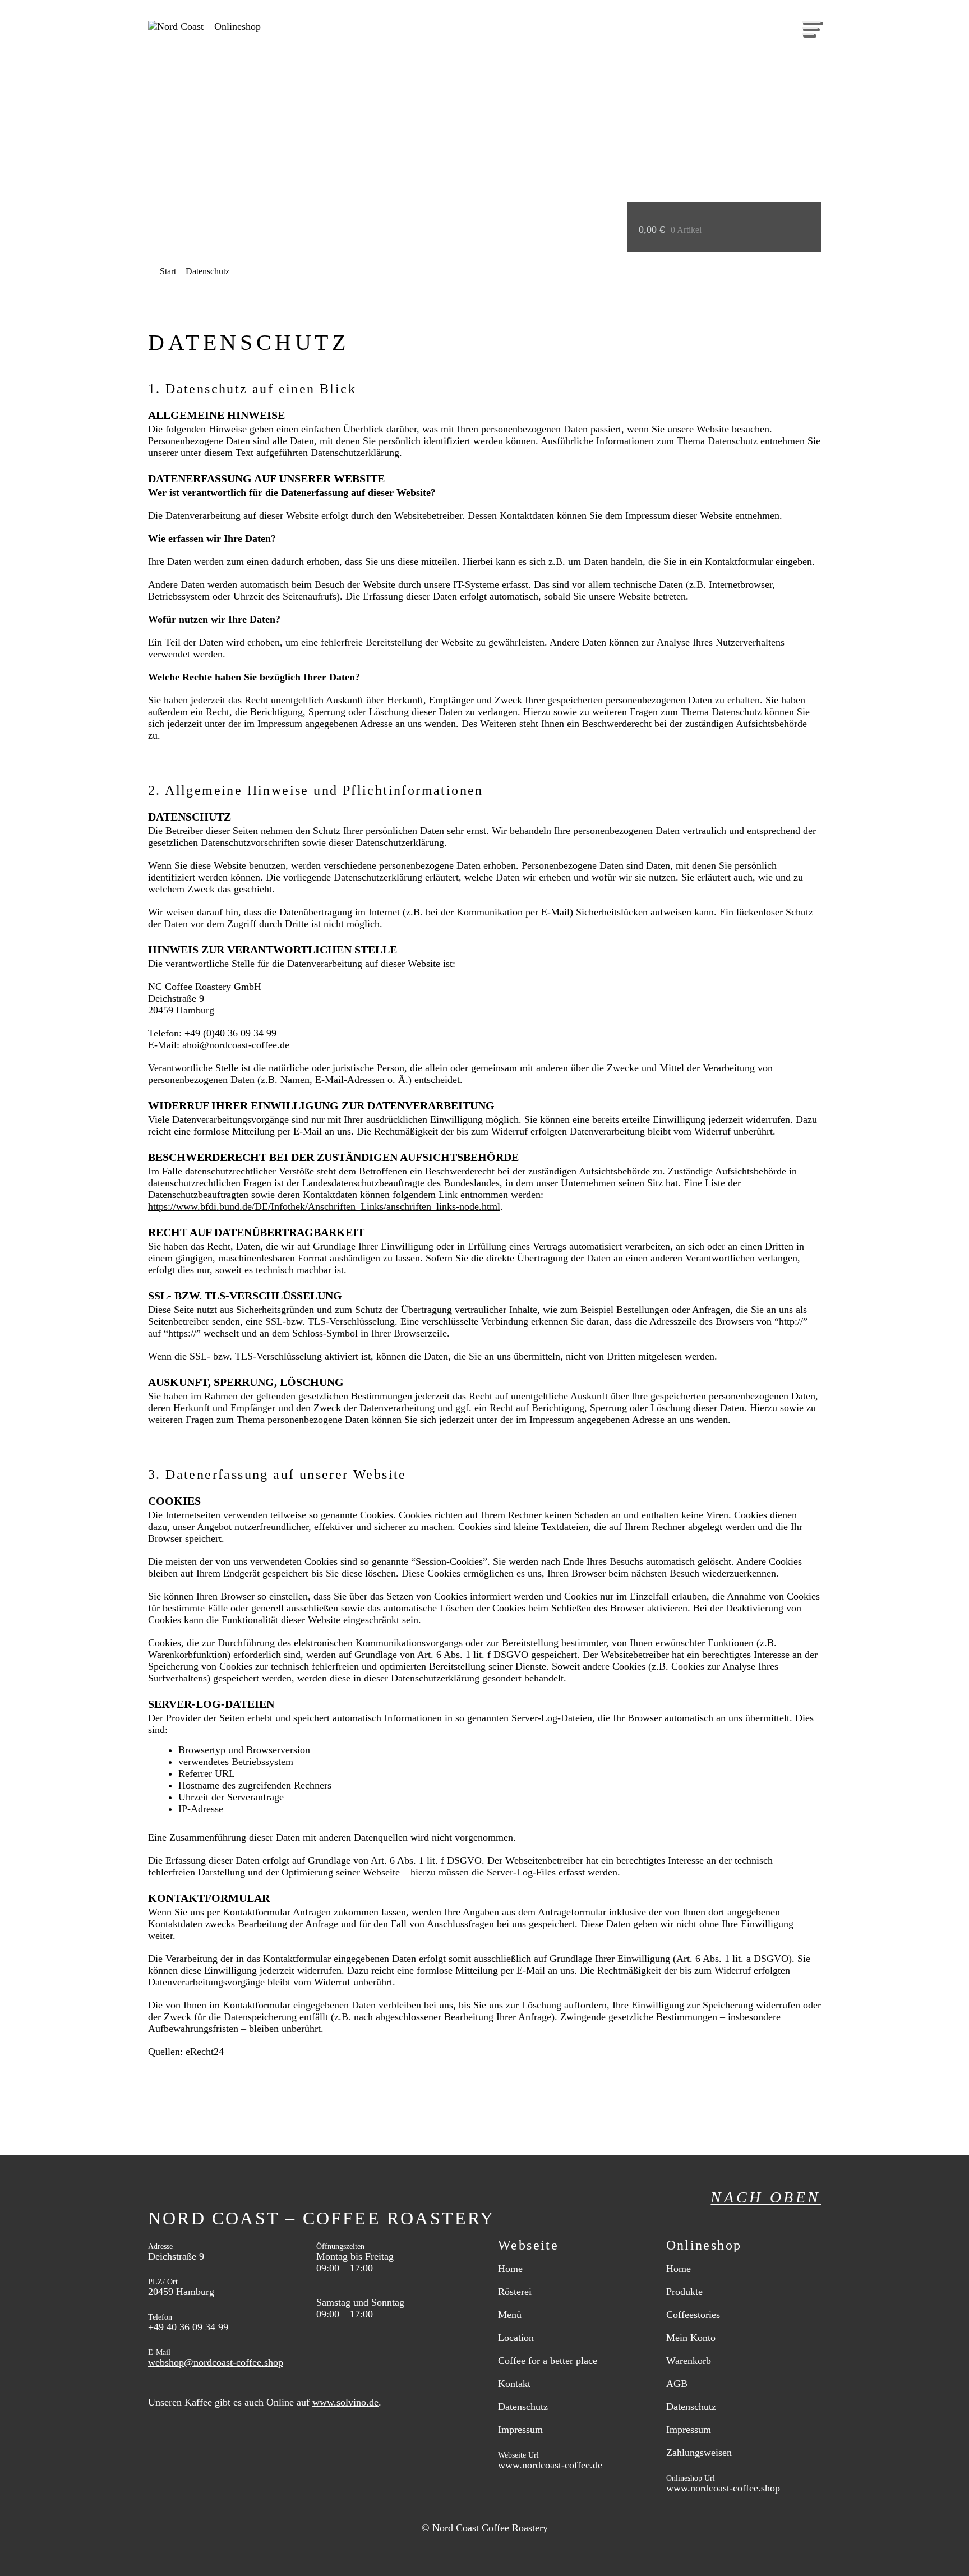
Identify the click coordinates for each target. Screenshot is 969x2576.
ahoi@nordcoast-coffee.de (236, 1045)
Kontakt (514, 2384)
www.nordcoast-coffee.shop (723, 2488)
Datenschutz (523, 2407)
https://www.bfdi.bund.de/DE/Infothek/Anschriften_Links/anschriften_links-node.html (324, 1206)
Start (168, 271)
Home (510, 2269)
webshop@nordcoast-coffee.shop (216, 2362)
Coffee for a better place (548, 2361)
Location (516, 2338)
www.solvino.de (345, 2402)
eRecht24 (205, 2052)
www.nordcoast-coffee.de (550, 2465)
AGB (677, 2384)
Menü (510, 2315)
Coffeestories (693, 2315)
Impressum (520, 2430)
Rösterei (515, 2292)
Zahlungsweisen (699, 2453)
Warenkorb (689, 2361)
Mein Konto (691, 2338)
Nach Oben (766, 2197)
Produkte (684, 2292)
